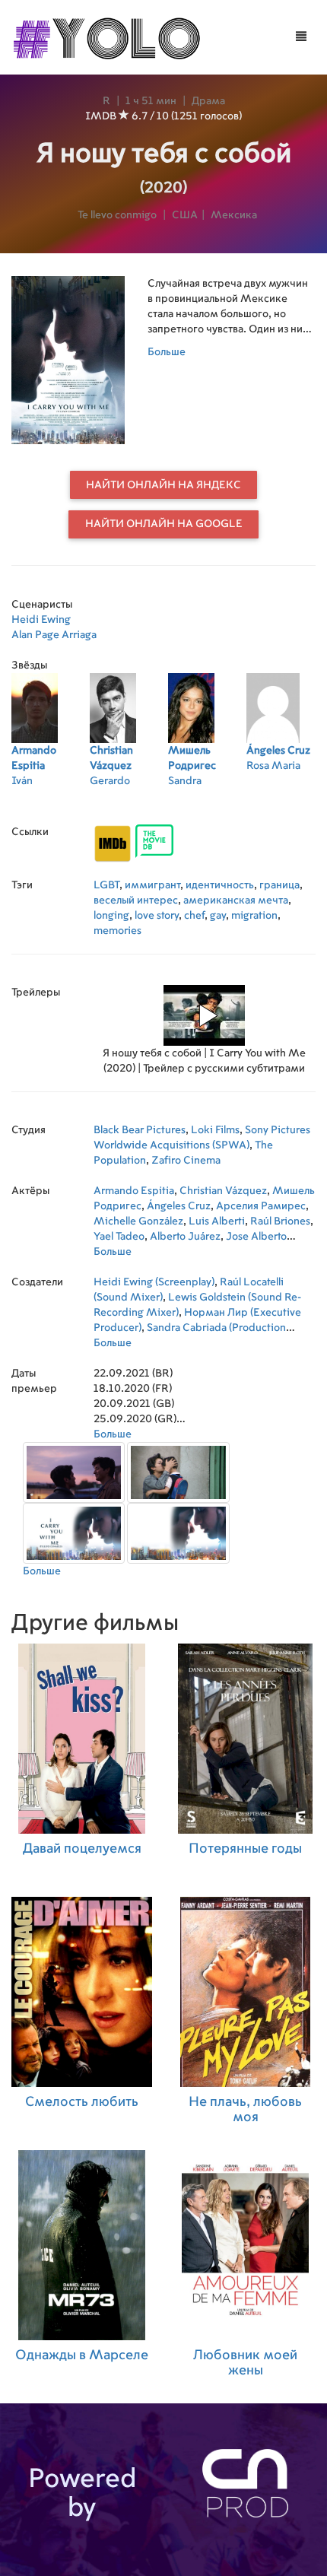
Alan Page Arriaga (54, 635)
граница (279, 885)
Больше (167, 352)
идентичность (220, 885)
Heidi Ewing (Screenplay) (154, 1282)
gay (218, 916)
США (185, 215)
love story (157, 916)
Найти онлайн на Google (164, 524)
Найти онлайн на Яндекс (163, 485)
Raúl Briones (280, 1221)
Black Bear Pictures (140, 1130)
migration (254, 916)
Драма (208, 101)
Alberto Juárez (185, 1237)
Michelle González (138, 1221)
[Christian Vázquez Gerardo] (129, 801)
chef (194, 916)
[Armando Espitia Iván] (51, 801)
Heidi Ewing (41, 620)
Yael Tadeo (119, 1237)
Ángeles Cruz (179, 1206)
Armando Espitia (134, 1191)
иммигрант (152, 885)
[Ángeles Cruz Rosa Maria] (286, 801)
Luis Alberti (217, 1221)
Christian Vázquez (223, 1191)
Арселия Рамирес (261, 1206)
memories (117, 931)
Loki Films (215, 1130)
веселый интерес (136, 900)
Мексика (234, 215)
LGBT (106, 885)
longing (111, 916)
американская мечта (236, 900)
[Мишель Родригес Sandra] (207, 801)
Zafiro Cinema (186, 1161)
